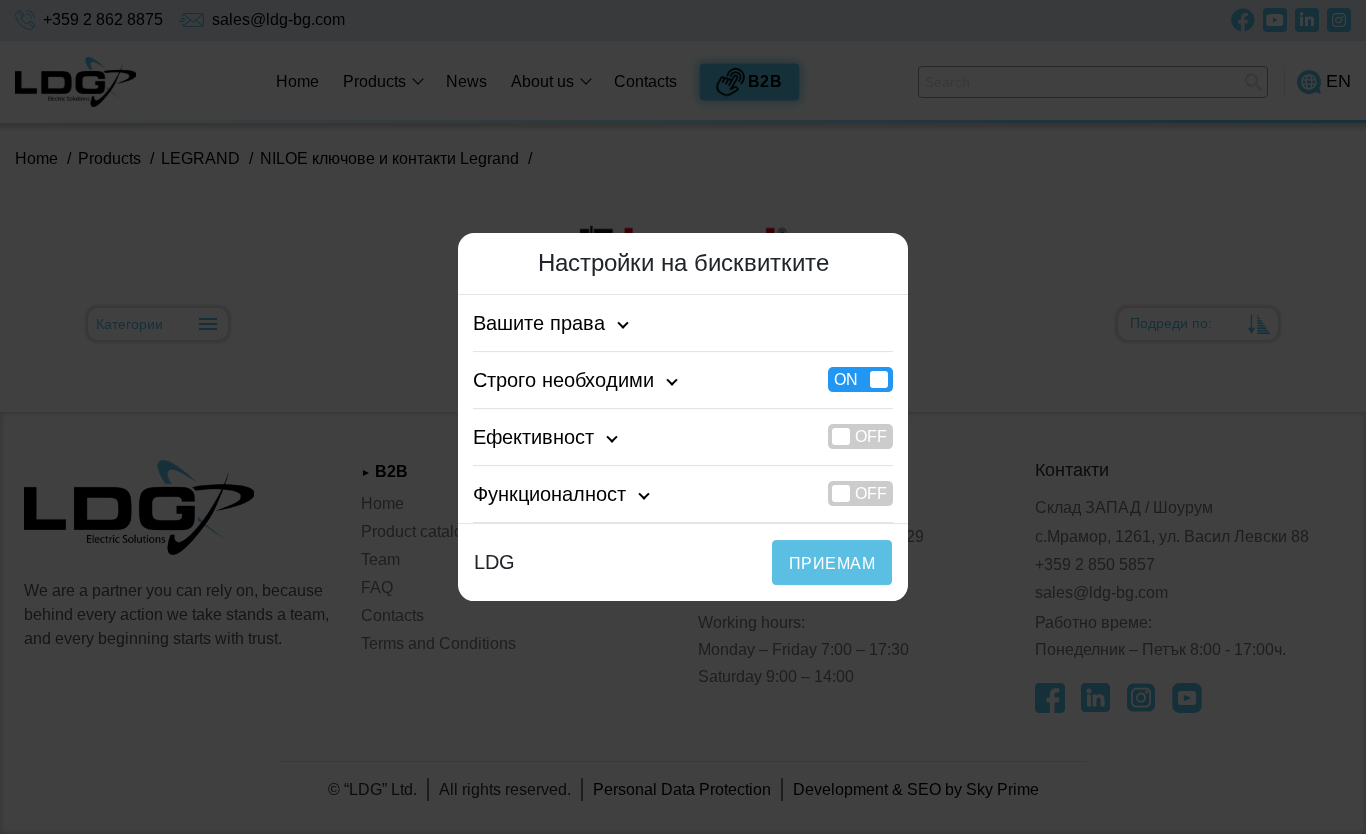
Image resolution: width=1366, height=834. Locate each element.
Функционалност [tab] (549, 494)
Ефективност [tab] (533, 437)
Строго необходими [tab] (563, 380)
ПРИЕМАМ (832, 563)
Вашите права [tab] (539, 323)
